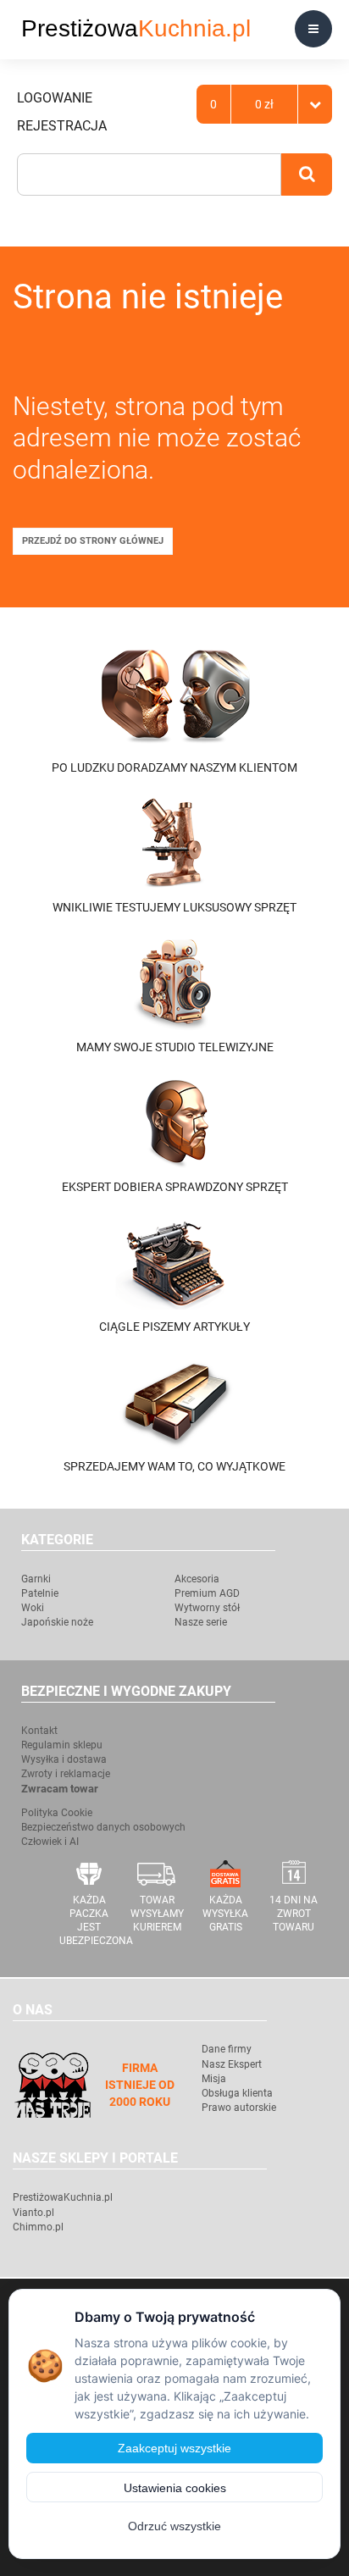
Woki (33, 1608)
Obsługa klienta (237, 2093)
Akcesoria (197, 1579)
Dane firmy (227, 2049)
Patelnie (40, 1593)
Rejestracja (62, 126)
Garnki (36, 1579)
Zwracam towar (60, 1789)
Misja (214, 2079)
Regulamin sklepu (62, 1745)
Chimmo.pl (38, 2227)
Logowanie (55, 98)
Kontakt (39, 1731)
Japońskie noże (57, 1622)
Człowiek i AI (50, 1842)
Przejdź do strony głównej (93, 541)
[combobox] (149, 175)
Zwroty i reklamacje (66, 1774)
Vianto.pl (33, 2213)
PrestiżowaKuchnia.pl (63, 2197)
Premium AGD (207, 1593)
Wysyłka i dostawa (64, 1759)
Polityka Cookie (57, 1813)
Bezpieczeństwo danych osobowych (103, 1827)
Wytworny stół (207, 1608)
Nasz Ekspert (232, 2064)
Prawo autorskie (239, 2108)
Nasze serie (201, 1622)
